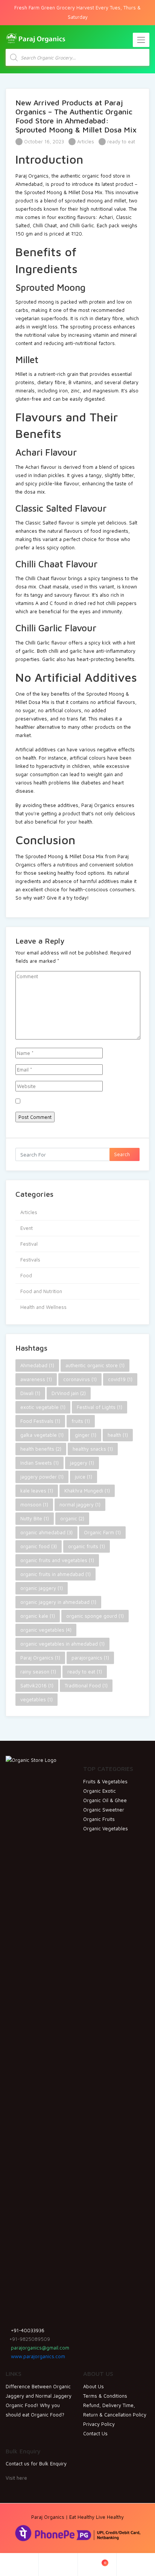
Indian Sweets (40, 1463)
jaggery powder (42, 1477)
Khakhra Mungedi (87, 1491)
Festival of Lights (100, 1407)
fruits (81, 1421)
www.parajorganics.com (37, 2356)
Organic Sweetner (104, 1810)
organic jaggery (42, 1588)
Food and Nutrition (41, 1291)
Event (27, 1228)
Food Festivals (40, 1421)
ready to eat (121, 141)
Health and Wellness (43, 1307)
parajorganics (90, 1658)
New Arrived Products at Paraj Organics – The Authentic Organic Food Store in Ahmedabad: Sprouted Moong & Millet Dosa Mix (76, 116)
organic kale (38, 1616)
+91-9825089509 (30, 2339)
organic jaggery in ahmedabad (58, 1602)
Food (26, 1275)
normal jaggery (80, 1505)
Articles (86, 141)
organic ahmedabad (46, 1532)
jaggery (82, 1463)
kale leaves (37, 1491)
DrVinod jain (69, 1393)
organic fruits (87, 1546)
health (118, 1435)
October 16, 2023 (43, 141)
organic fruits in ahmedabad (55, 1574)
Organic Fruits (99, 1819)
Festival (29, 1244)
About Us (93, 2386)
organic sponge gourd (95, 1616)
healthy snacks (93, 1449)
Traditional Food (86, 1685)
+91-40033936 (27, 2330)
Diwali (30, 1393)
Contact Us (95, 2433)
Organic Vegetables (106, 1828)
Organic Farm (102, 1532)
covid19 (120, 1379)
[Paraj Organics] (36, 38)
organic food (39, 1546)
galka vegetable (42, 1435)
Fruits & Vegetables (105, 1781)
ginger (86, 1435)
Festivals (30, 1260)
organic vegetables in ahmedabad (62, 1644)
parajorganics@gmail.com (39, 2348)
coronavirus (80, 1379)
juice (84, 1477)
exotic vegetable (43, 1407)
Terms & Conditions (105, 2396)
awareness (36, 1379)
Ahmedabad (37, 1365)
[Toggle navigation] (141, 40)
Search (123, 1154)
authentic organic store (95, 1365)
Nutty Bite (35, 1518)
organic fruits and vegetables (57, 1560)
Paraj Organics (40, 1658)
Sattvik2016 (37, 1685)
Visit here (16, 2478)
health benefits (41, 1449)
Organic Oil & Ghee (105, 1800)
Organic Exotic (100, 1791)
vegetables (36, 1699)
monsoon (34, 1505)
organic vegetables (46, 1630)
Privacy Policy (99, 2424)
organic (72, 1518)
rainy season (38, 1672)
